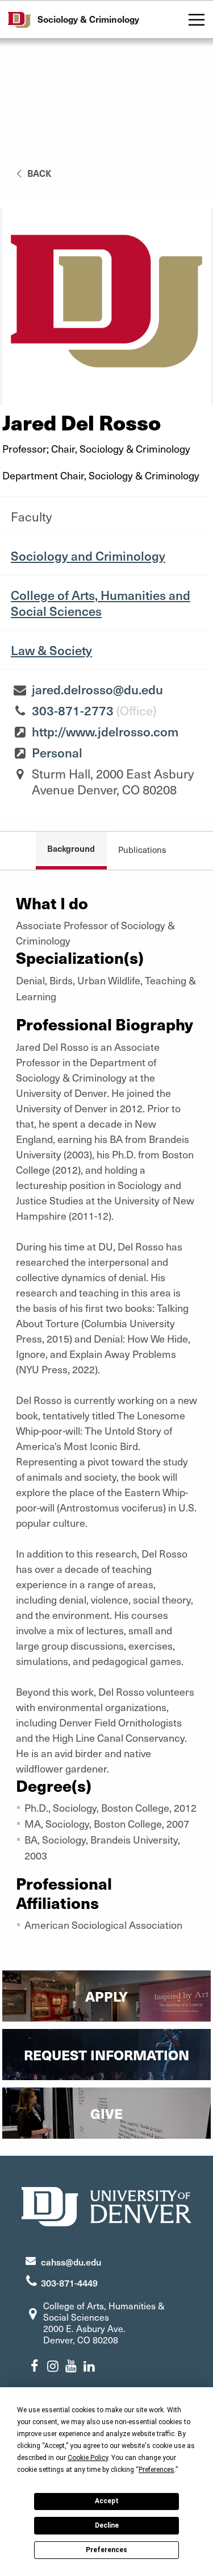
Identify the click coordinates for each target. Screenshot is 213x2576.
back (38, 173)
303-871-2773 (73, 710)
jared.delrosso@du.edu (97, 689)
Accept (107, 2501)
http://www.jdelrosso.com (105, 731)
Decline (107, 2525)
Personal (57, 752)
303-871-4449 (69, 2283)
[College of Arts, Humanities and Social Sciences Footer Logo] (107, 2205)
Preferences (106, 2550)
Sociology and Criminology (88, 556)
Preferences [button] (156, 2470)
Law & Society (51, 650)
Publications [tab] (142, 850)
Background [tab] (71, 848)
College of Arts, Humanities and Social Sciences (101, 603)
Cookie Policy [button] (88, 2458)
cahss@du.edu (71, 2262)
